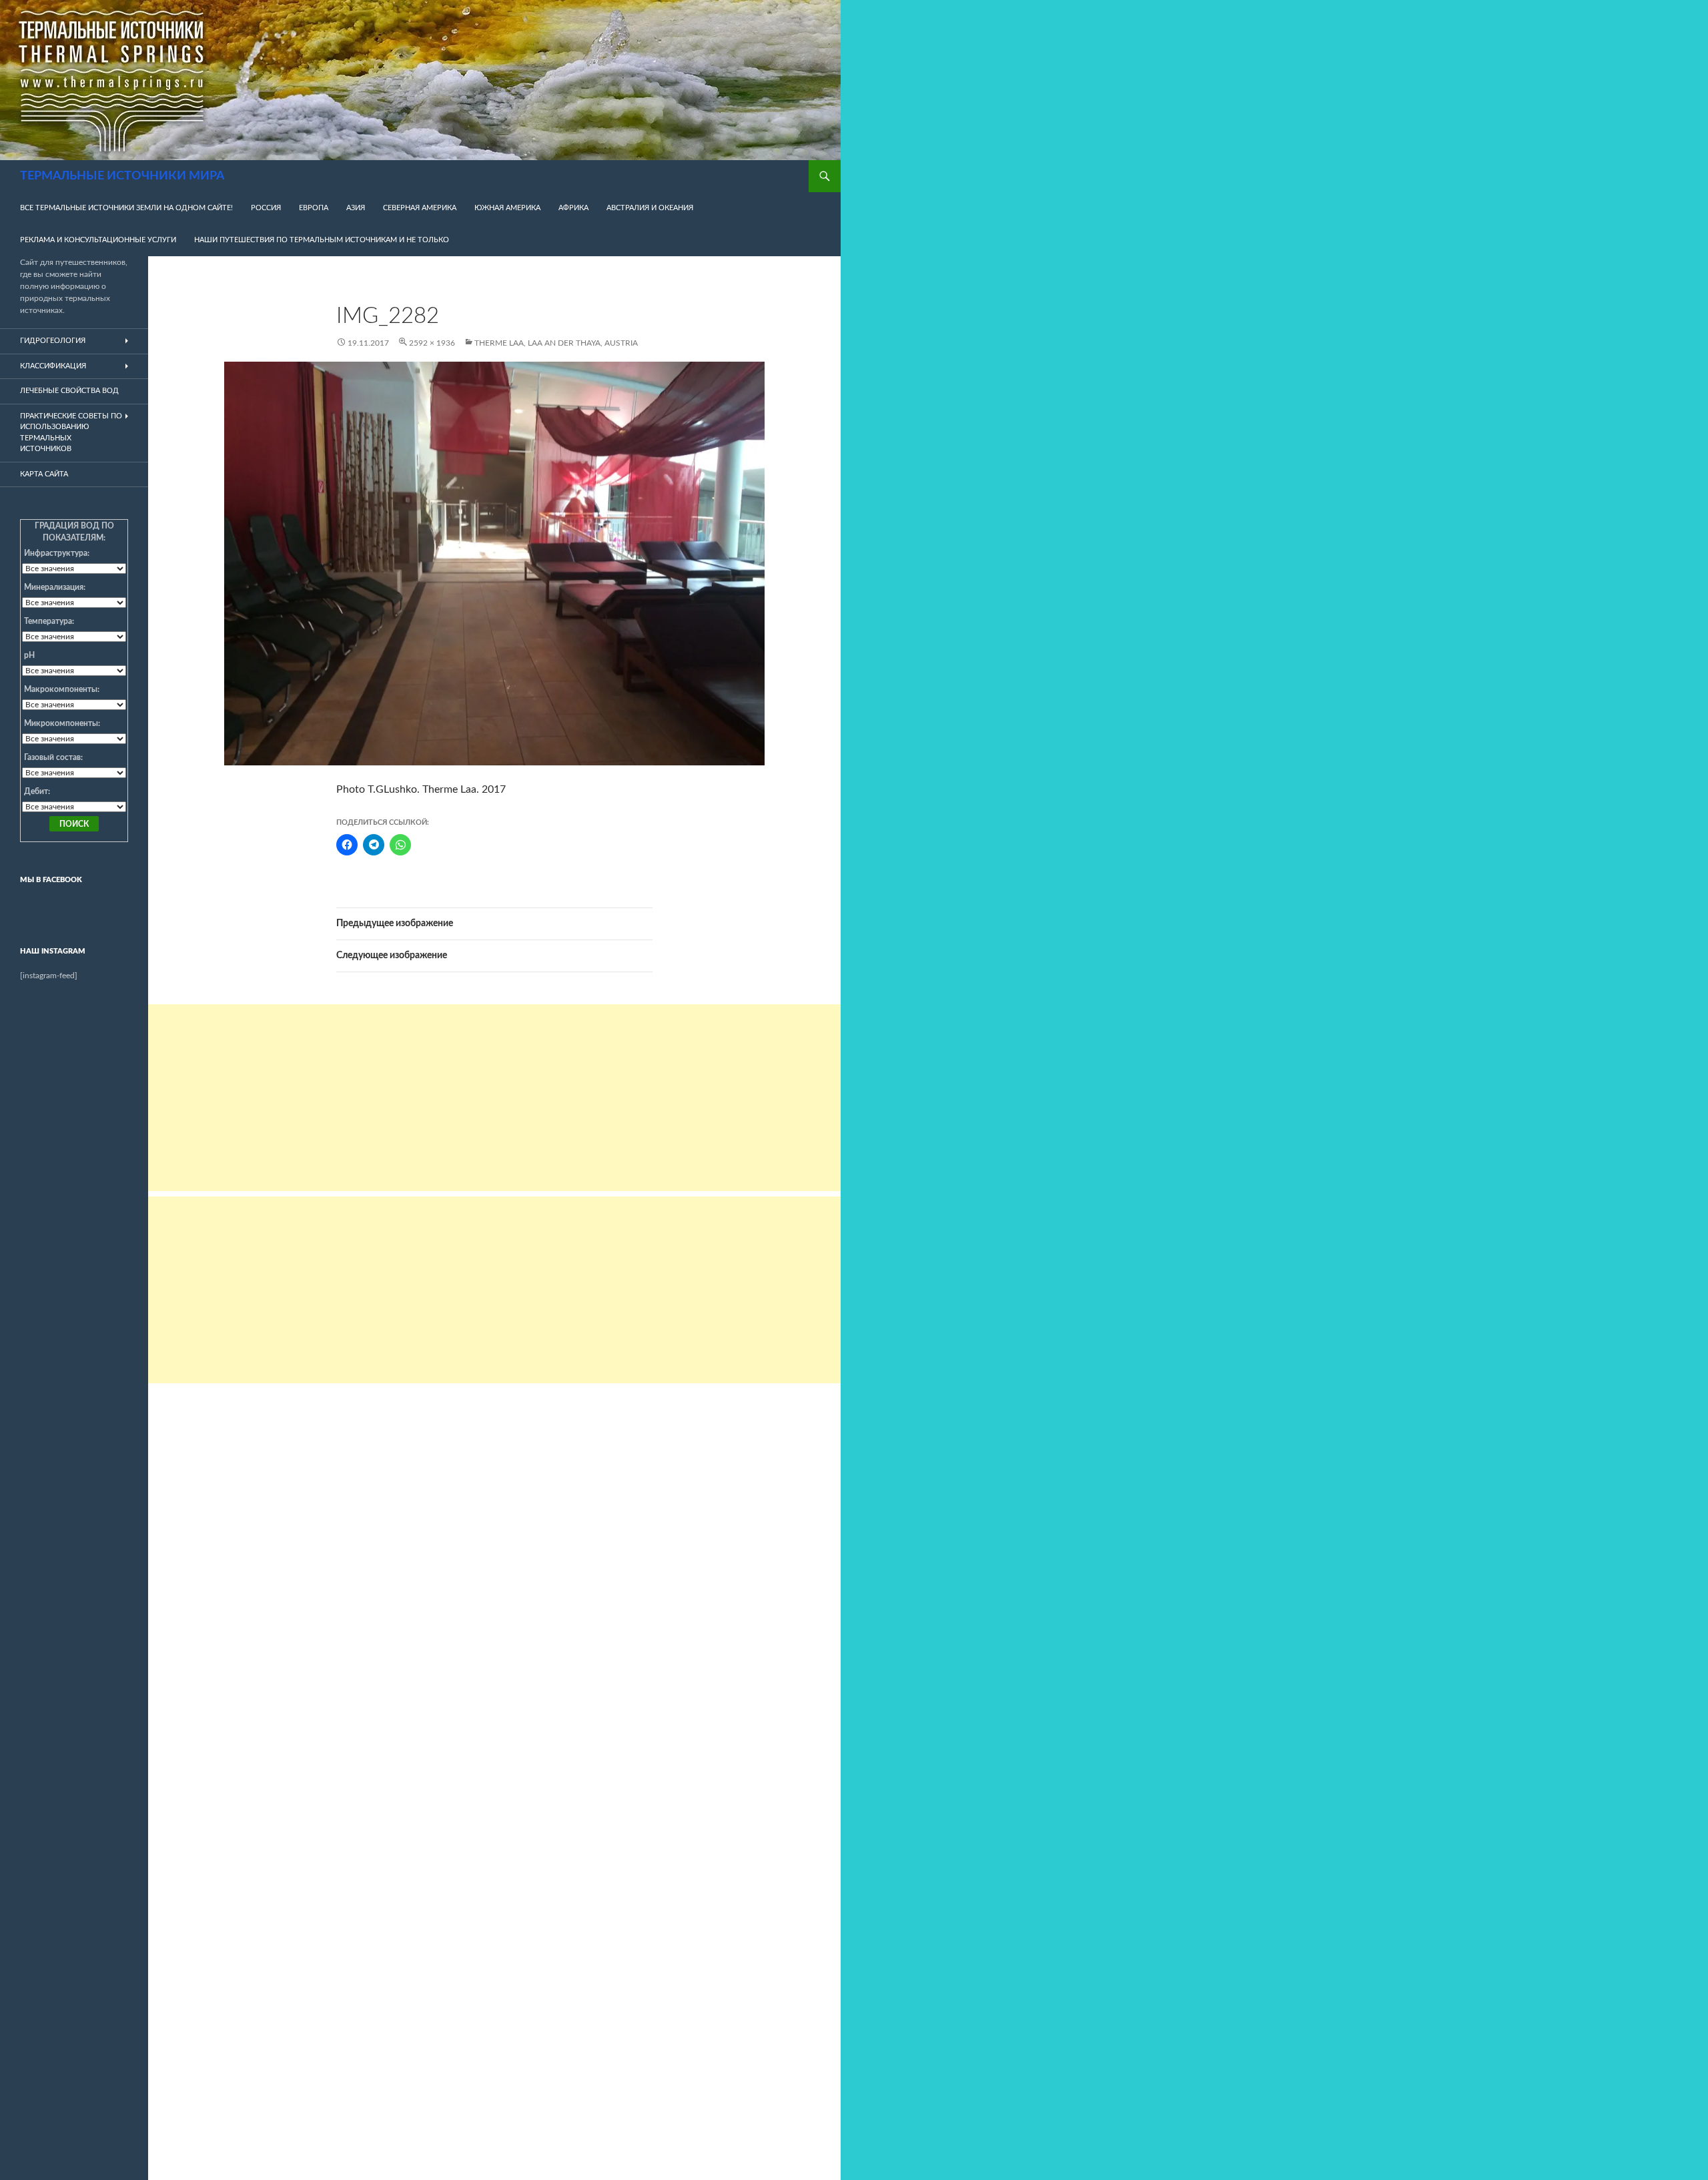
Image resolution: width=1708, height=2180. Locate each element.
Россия (266, 208)
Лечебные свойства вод (69, 391)
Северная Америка (420, 208)
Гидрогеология (53, 341)
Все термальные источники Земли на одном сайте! (126, 208)
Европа (314, 208)
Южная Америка (507, 208)
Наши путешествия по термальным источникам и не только (322, 240)
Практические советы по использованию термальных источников (71, 433)
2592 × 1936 (432, 343)
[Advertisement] (494, 1098)
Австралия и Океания (650, 208)
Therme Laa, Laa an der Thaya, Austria (556, 343)
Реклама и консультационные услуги (98, 240)
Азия (356, 208)
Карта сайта (44, 474)
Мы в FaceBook (51, 880)
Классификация (53, 366)
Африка (573, 208)
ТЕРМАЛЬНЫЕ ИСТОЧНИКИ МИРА (122, 176)
